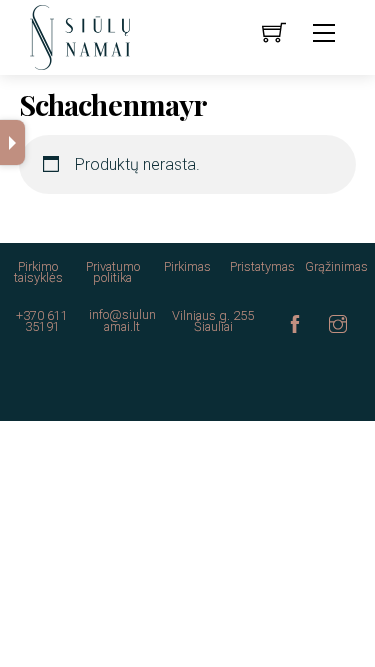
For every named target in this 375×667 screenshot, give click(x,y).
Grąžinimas (336, 266)
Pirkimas (187, 266)
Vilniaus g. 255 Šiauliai (213, 321)
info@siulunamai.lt (122, 320)
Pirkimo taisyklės (38, 272)
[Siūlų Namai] (80, 36)
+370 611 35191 (42, 321)
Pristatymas (262, 266)
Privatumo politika (113, 272)
